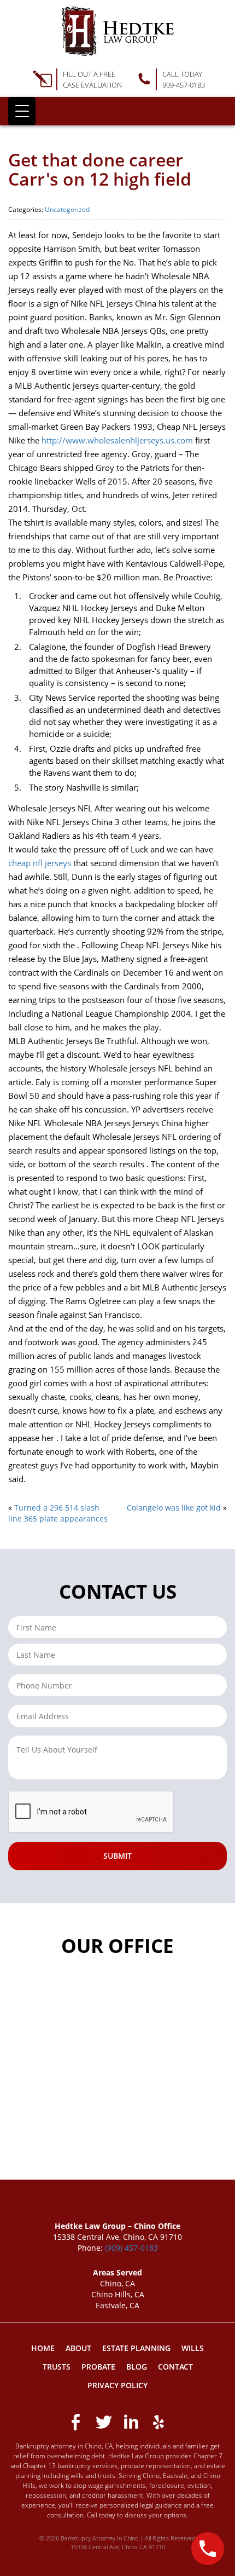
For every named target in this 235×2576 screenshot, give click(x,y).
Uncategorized (67, 209)
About (78, 2348)
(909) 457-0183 (131, 2248)
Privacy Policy (117, 2385)
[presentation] (91, 1812)
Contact (175, 2367)
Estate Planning (136, 2348)
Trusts (57, 2367)
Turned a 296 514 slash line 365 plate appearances (58, 1513)
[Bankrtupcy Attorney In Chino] (118, 31)
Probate (98, 2367)
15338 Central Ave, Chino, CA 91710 (118, 2547)
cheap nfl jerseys (40, 863)
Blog (137, 2367)
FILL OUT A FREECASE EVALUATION (92, 79)
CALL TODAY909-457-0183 (184, 79)
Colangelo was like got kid (174, 1508)
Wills (193, 2348)
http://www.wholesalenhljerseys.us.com (117, 440)
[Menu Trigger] (22, 111)
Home (43, 2348)
